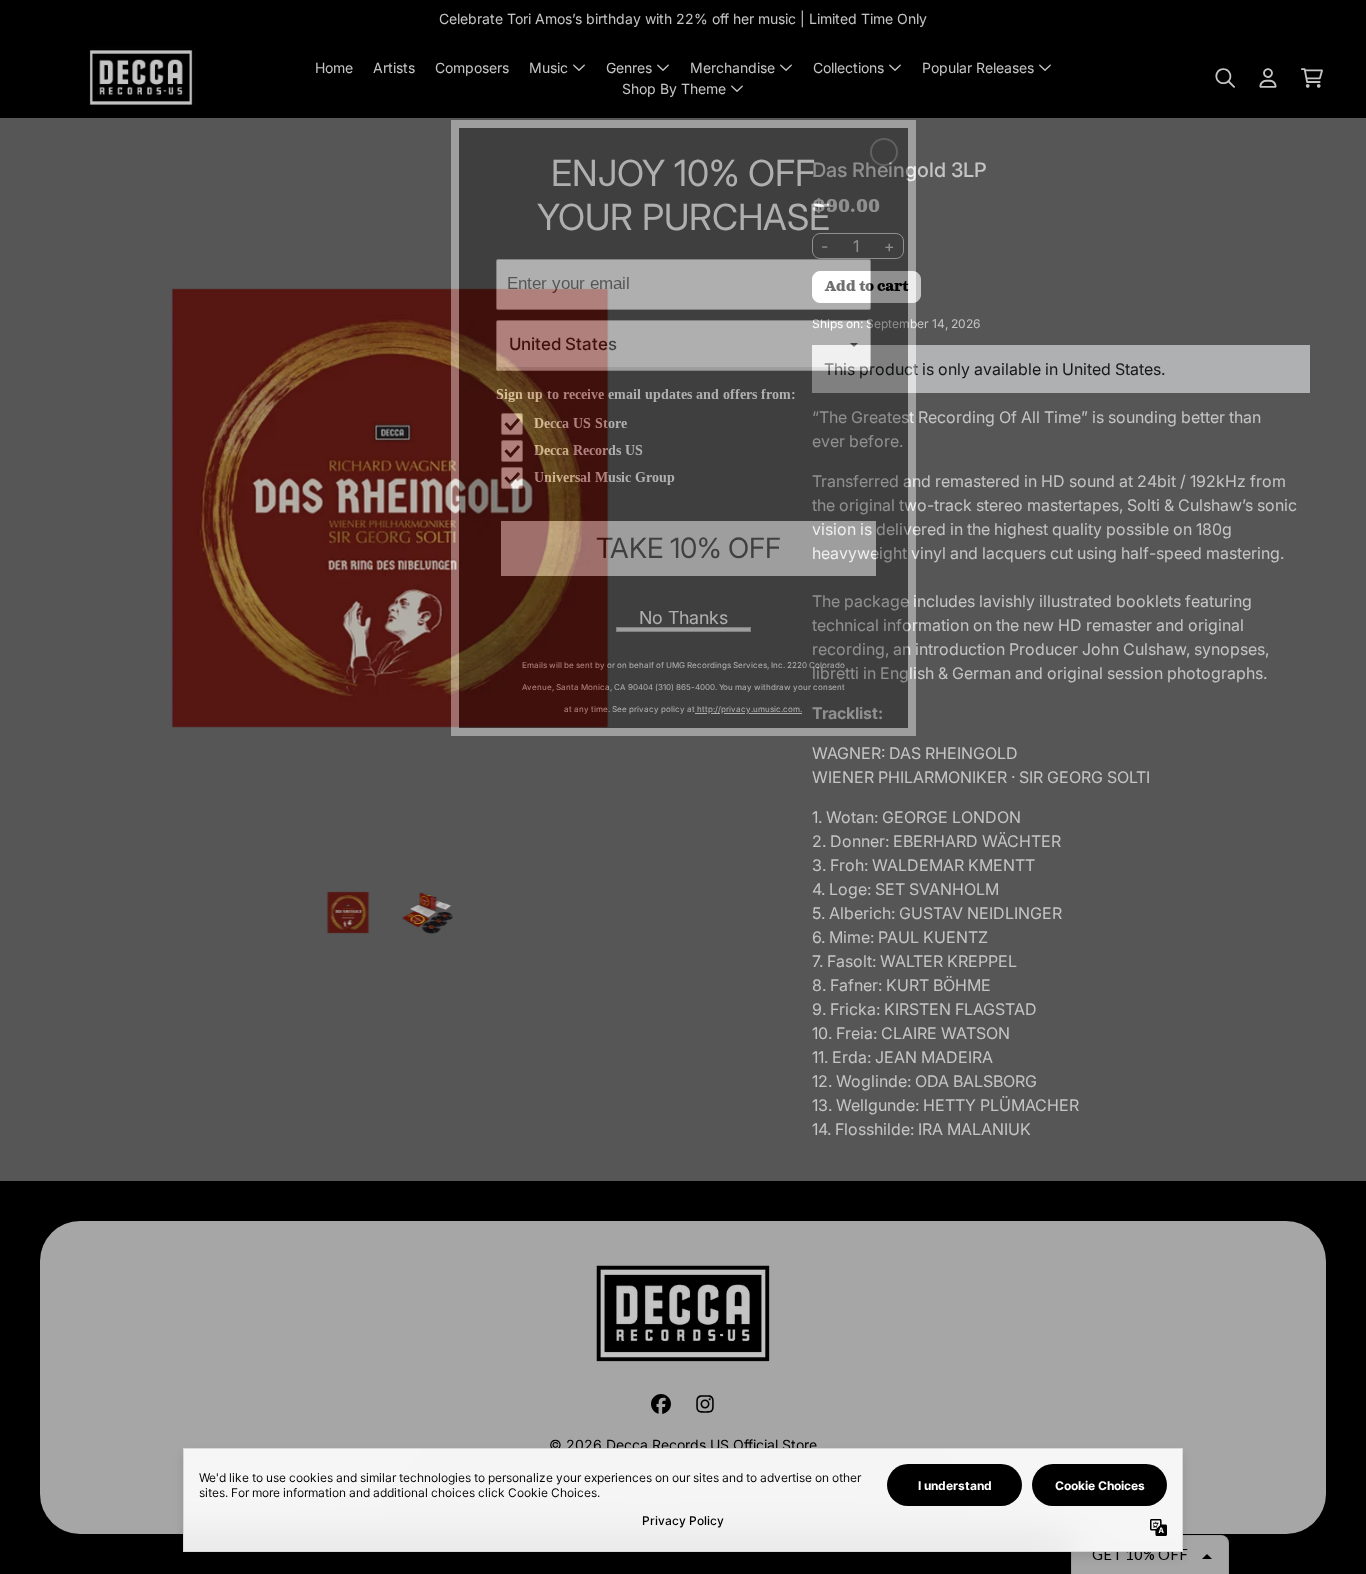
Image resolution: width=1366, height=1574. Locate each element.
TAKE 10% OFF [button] (688, 548)
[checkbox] (686, 424)
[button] (884, 152)
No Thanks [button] (683, 617)
